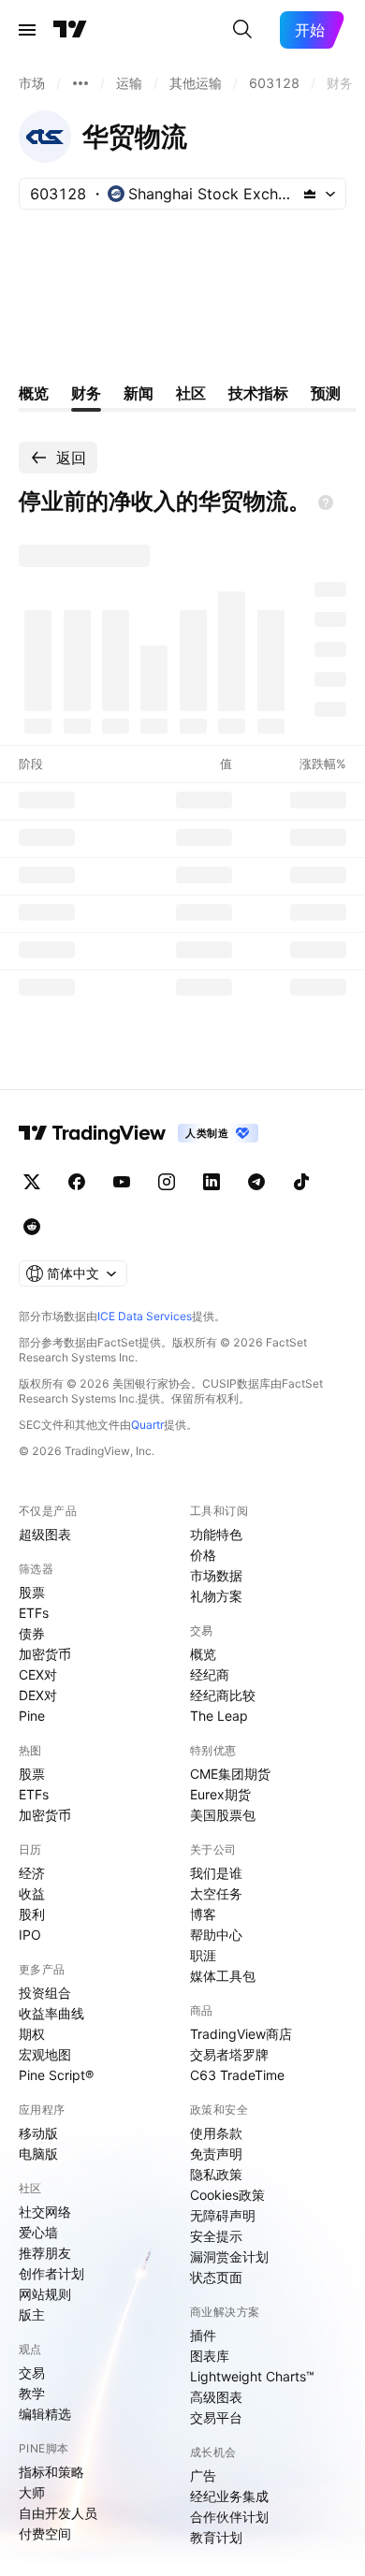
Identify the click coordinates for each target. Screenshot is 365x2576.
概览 (203, 1654)
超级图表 (45, 1534)
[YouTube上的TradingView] (122, 1182)
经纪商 (210, 1674)
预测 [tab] (326, 393)
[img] (310, 194)
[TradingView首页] (70, 30)
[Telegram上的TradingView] (256, 1182)
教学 (32, 2393)
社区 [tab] (191, 393)
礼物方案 (216, 1596)
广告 (203, 2475)
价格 (203, 1555)
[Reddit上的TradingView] (32, 1227)
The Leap (219, 1716)
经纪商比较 (223, 1695)
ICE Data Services (145, 1316)
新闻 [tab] (139, 393)
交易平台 (216, 2417)
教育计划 (216, 2537)
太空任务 (216, 1893)
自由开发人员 (58, 2513)
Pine (32, 1716)
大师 (32, 2492)
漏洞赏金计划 (229, 2256)
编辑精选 (45, 2414)
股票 (32, 1592)
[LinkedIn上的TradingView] (212, 1182)
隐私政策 (216, 2174)
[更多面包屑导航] (80, 83)
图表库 (210, 2356)
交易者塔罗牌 (229, 2054)
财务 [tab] (86, 393)
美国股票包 (223, 1815)
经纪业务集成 (229, 2496)
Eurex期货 (220, 1794)
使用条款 (216, 2133)
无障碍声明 (223, 2215)
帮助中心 (216, 1935)
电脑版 (38, 2154)
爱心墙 (38, 2232)
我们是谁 (216, 1873)
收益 (32, 1893)
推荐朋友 (45, 2253)
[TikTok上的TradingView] (301, 1182)
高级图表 (216, 2397)
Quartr (147, 1425)
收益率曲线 (51, 2013)
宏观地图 (45, 2054)
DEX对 (38, 1695)
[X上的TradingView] (32, 1182)
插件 (203, 2335)
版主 (32, 2314)
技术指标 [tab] (258, 393)
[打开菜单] (27, 30)
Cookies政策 (227, 2195)
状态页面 (216, 2277)
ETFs (34, 1613)
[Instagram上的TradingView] (167, 1182)
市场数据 (216, 1575)
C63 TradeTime (237, 2075)
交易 (32, 2372)
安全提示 (216, 2236)
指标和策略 (51, 2472)
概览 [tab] (34, 393)
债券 (32, 1633)
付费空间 (45, 2533)
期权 (32, 2034)
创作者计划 (51, 2273)
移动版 (38, 2133)
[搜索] (242, 30)
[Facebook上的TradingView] (77, 1182)
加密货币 (45, 1654)
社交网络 (45, 2212)
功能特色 (216, 1534)
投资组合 (45, 1993)
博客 (203, 1914)
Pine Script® (56, 2075)
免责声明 (216, 2154)
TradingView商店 (241, 2034)
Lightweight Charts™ (252, 2376)
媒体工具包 (223, 1976)
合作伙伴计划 (229, 2517)
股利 (32, 1914)
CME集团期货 (230, 1774)
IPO (30, 1935)
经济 (32, 1873)
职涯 (203, 1955)
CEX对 (38, 1674)
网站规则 (45, 2294)
